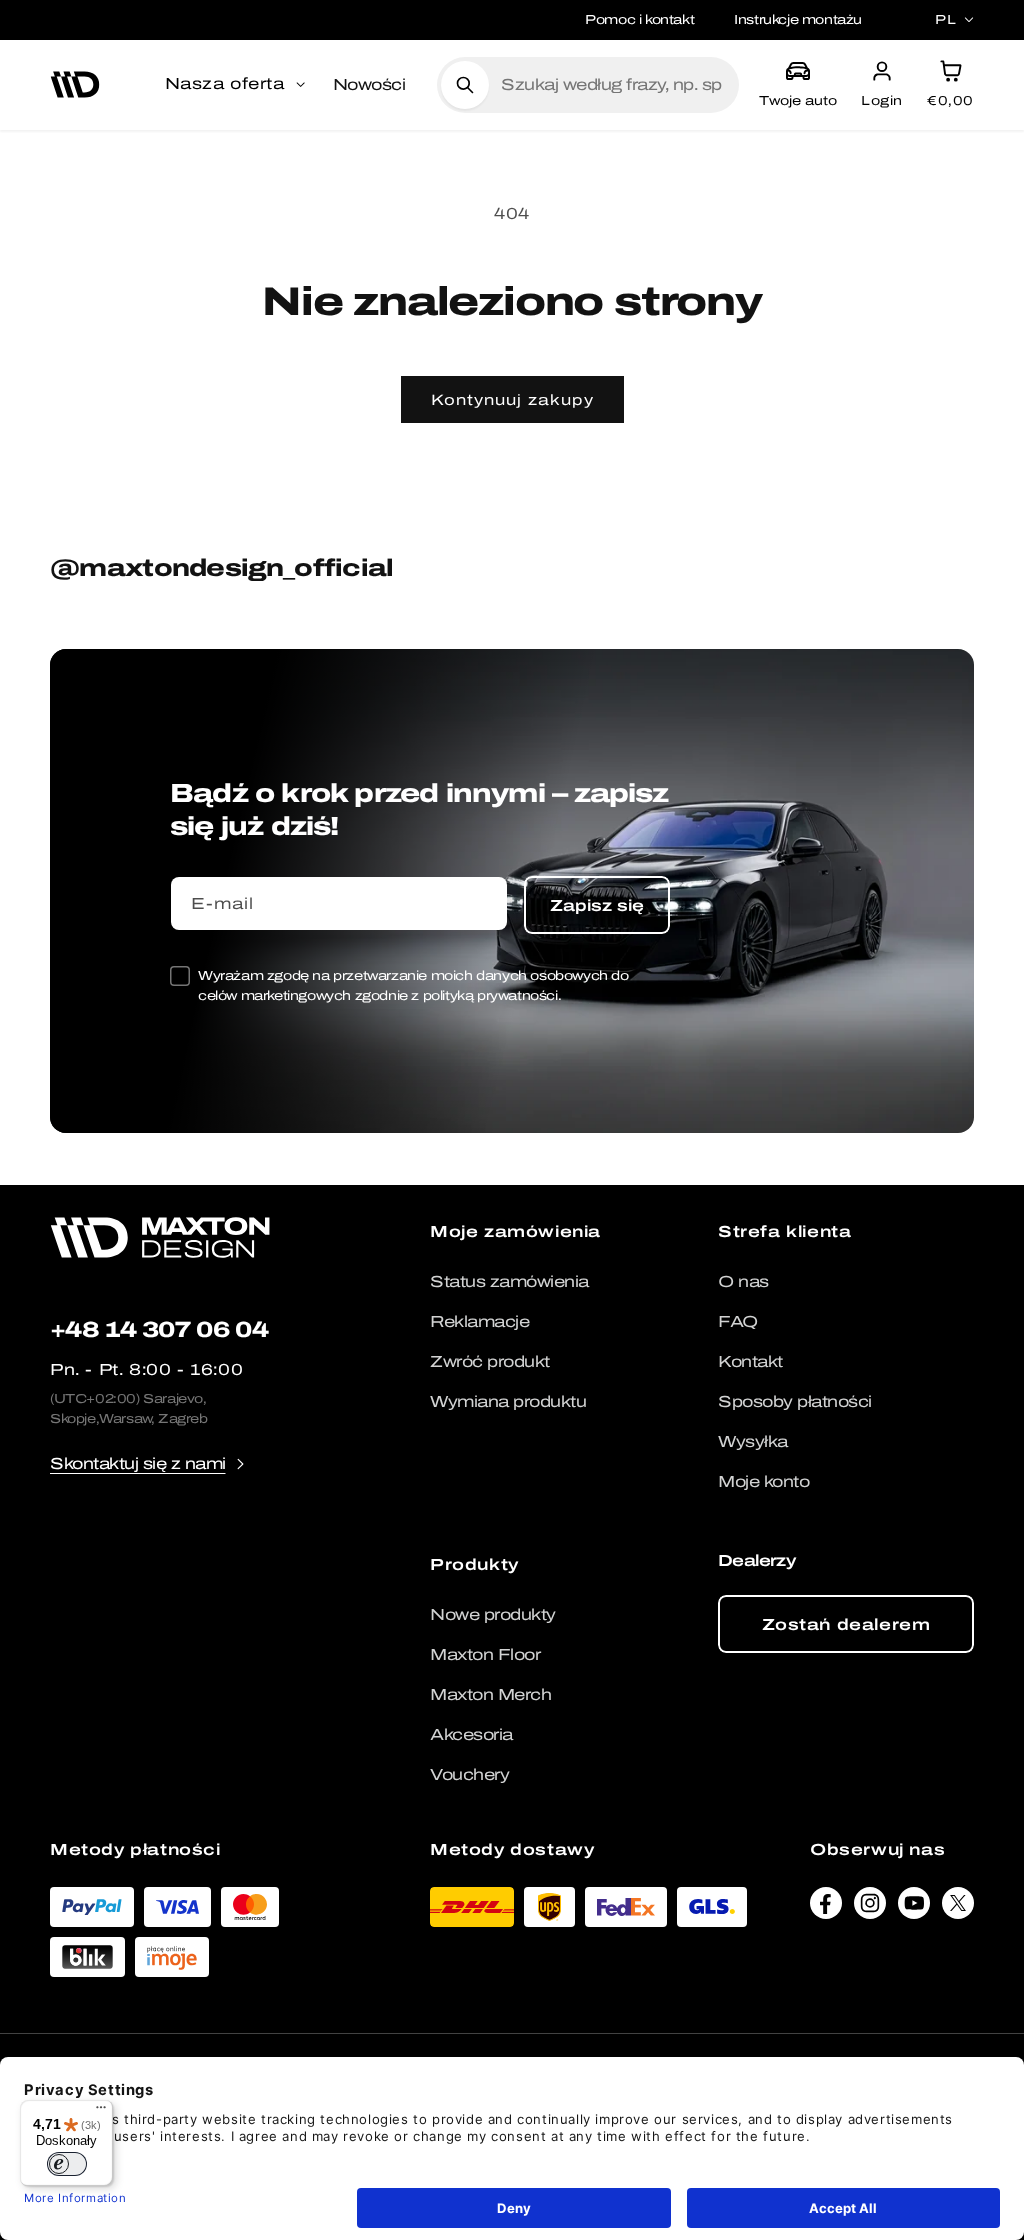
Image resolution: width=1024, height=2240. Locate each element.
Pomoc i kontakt (639, 19)
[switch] (67, 2164)
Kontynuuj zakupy (512, 400)
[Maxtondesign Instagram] (870, 1908)
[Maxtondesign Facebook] (826, 1908)
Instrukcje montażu (798, 19)
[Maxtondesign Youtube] (914, 1908)
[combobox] (612, 85)
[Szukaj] (465, 85)
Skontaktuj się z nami (138, 1463)
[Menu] (101, 2112)
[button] (237, 85)
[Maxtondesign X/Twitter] (958, 1908)
